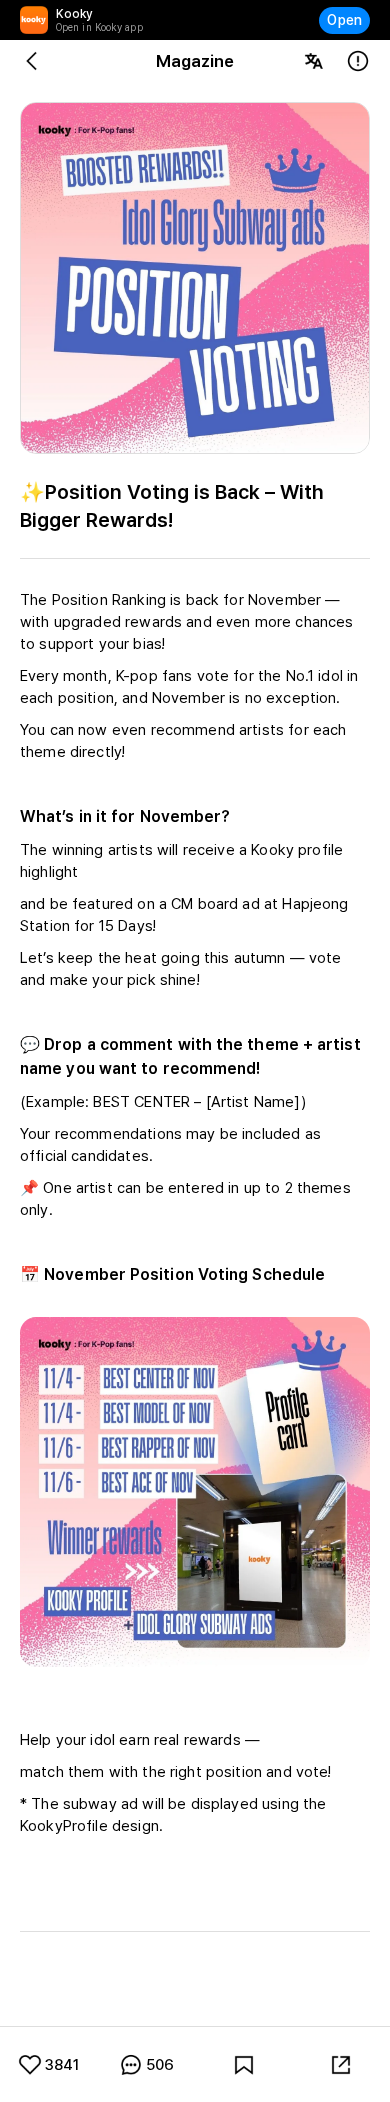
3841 (62, 2065)
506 (160, 2065)
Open (344, 20)
